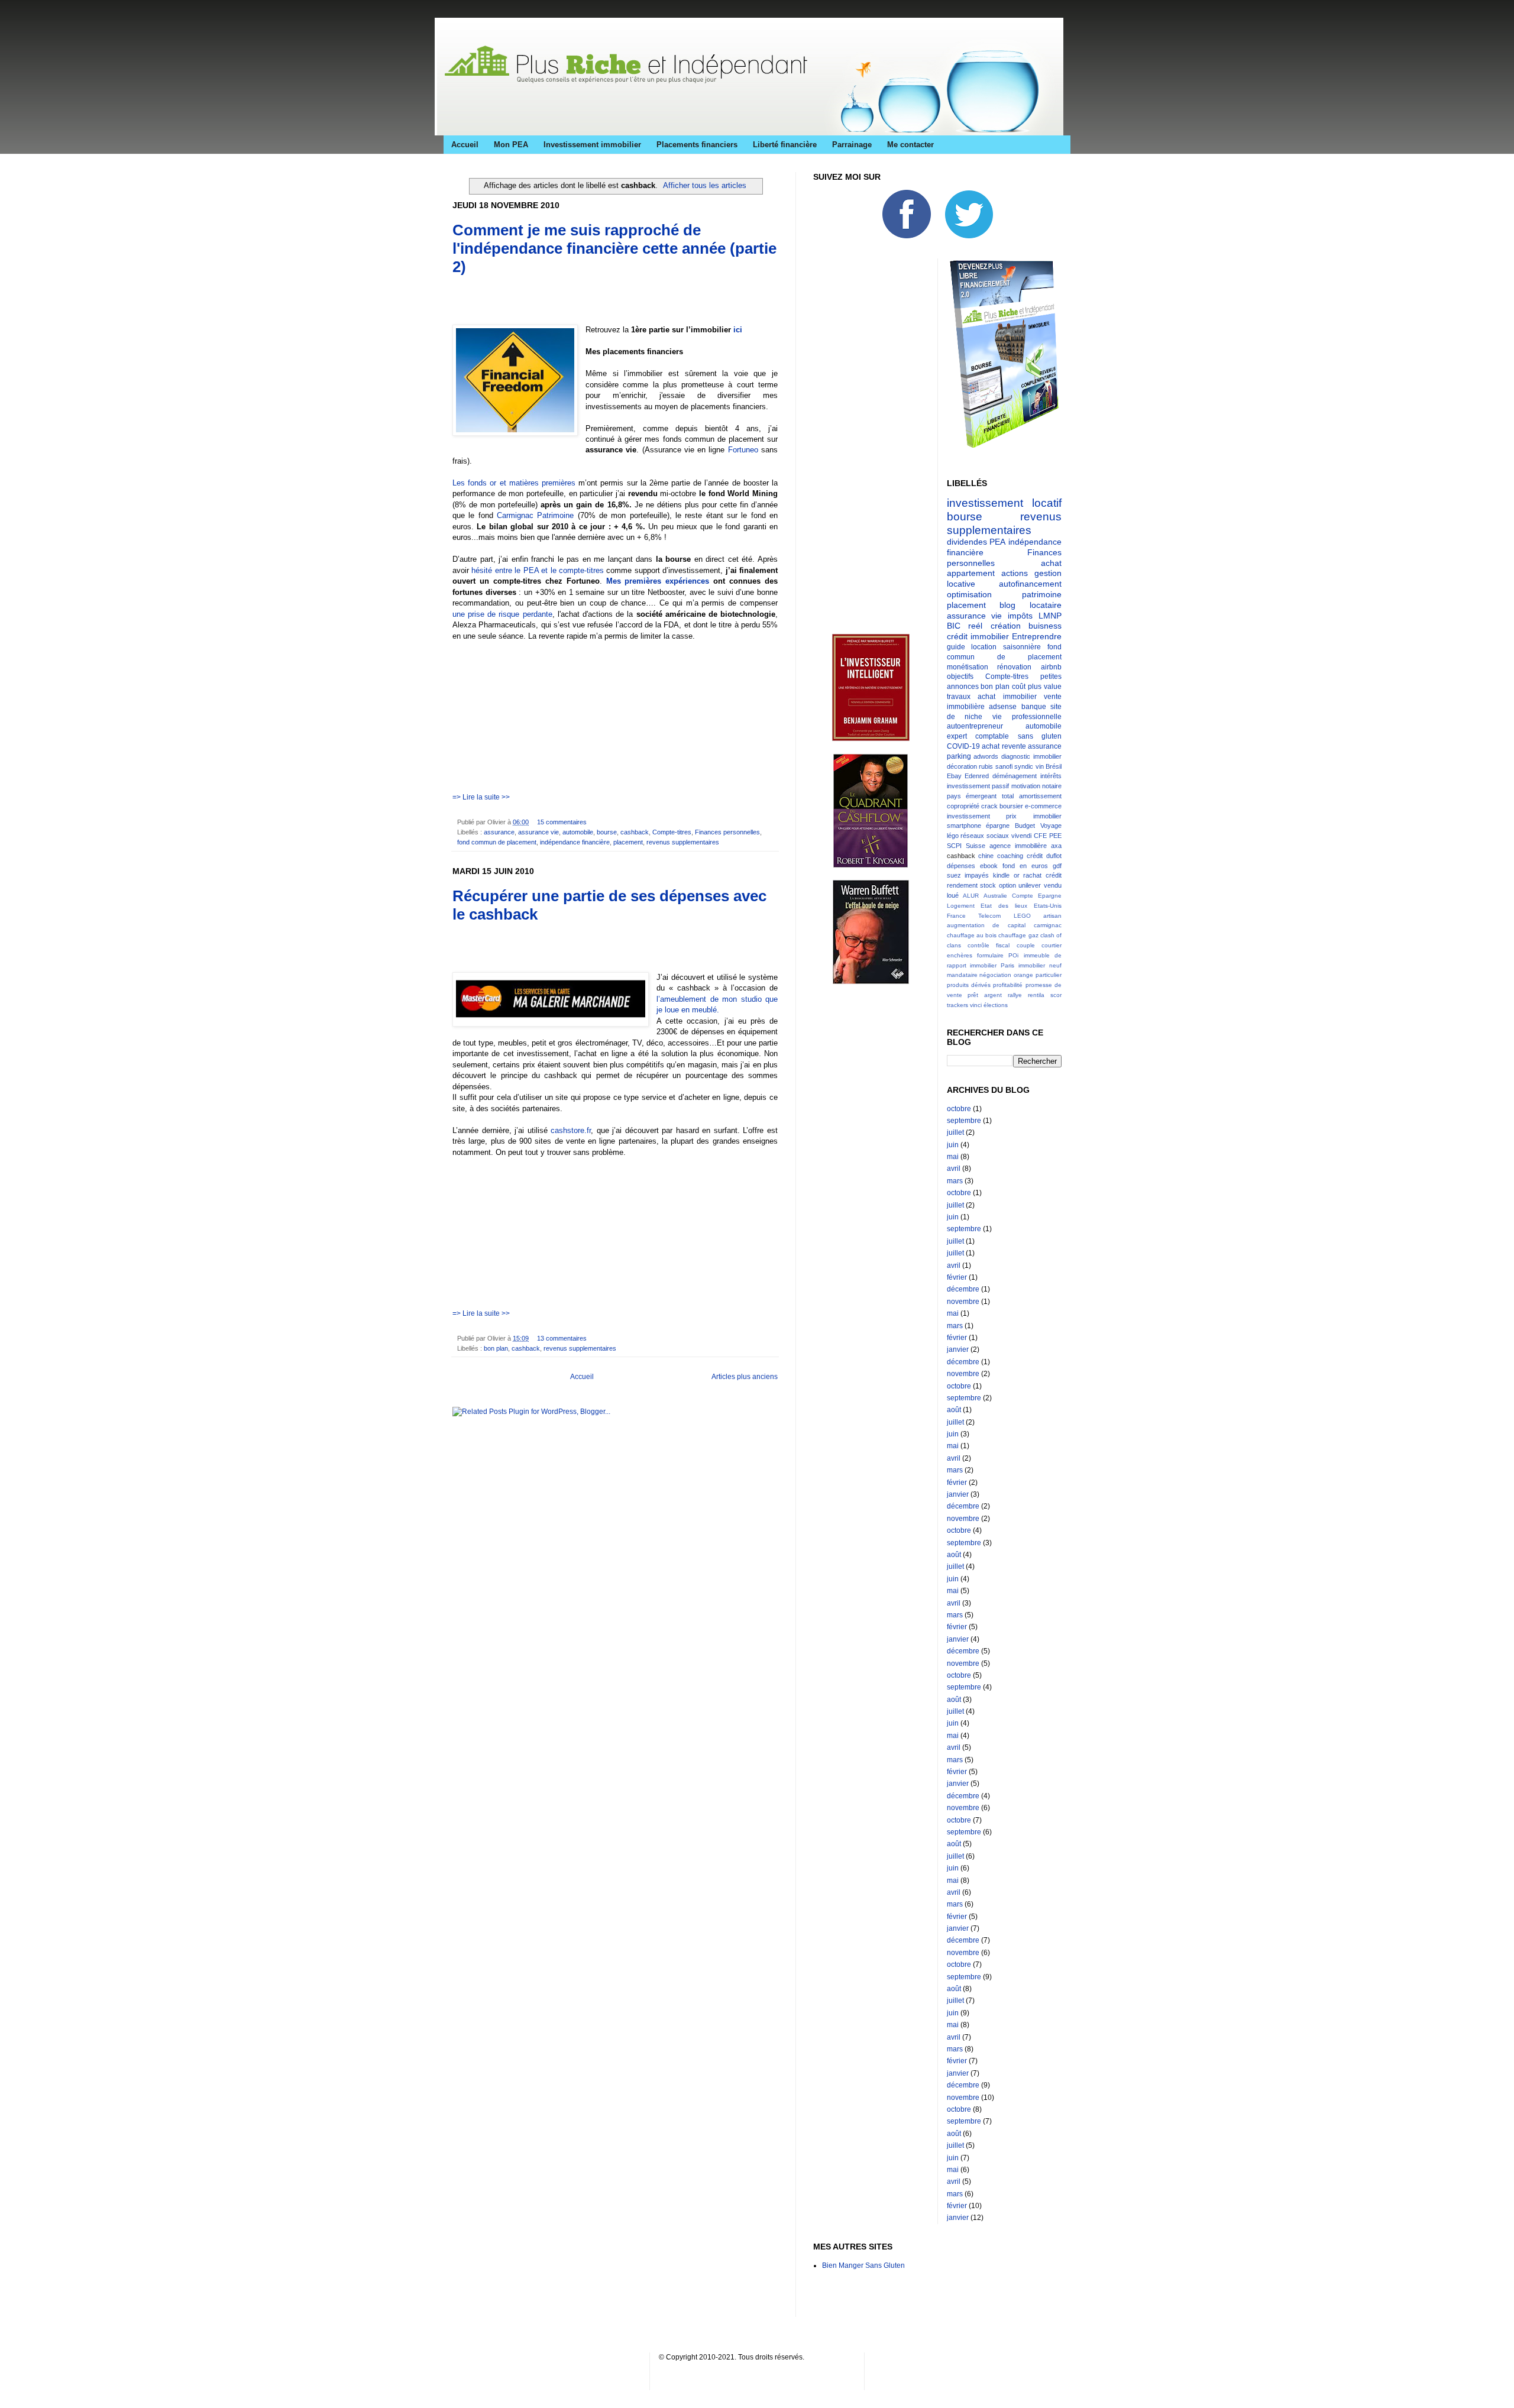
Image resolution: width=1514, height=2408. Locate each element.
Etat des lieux (1004, 906)
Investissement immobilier (592, 145)
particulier (1049, 975)
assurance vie (538, 832)
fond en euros (1025, 866)
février (957, 1277)
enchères (960, 955)
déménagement (1015, 776)
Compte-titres (672, 832)
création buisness (1026, 626)
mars (955, 1181)
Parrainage (852, 145)
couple (1026, 945)
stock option (998, 885)
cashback (635, 832)
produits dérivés (969, 985)
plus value (1045, 687)
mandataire (962, 975)
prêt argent (985, 995)
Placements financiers (697, 145)
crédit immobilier (978, 636)
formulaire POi (998, 955)
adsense (1003, 707)
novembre (963, 1302)
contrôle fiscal (989, 945)
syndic (1024, 766)
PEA (997, 542)
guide (956, 647)
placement (628, 842)
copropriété (963, 806)
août (954, 1410)
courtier (1052, 945)
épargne (998, 826)
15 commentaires (562, 822)
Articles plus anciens (745, 1377)
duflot (1054, 856)
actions (1015, 573)
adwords (986, 756)
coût (1019, 687)
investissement (968, 816)
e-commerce (1043, 806)
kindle (1001, 875)
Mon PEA (511, 145)
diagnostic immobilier (1031, 756)
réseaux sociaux (985, 836)
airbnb (1051, 667)
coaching (1010, 856)
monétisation (968, 667)
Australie (995, 896)
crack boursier (1002, 806)
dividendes (967, 542)
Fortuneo (743, 450)
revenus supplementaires (683, 842)
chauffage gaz (1018, 935)
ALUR (971, 896)
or (1017, 875)
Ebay (954, 776)
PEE (1055, 836)
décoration (962, 766)
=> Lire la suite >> (481, 797)
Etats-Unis (1048, 906)
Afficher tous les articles (705, 185)
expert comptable (978, 736)
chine (986, 856)
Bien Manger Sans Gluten (863, 2265)
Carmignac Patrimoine (535, 515)
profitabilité (1008, 985)
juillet (955, 1132)
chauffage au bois (972, 935)
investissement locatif (1005, 503)
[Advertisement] (591, 304)
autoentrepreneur (975, 726)
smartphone (964, 826)
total (1008, 796)
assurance (499, 832)
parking (959, 756)
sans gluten (1040, 736)
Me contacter (910, 145)
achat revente (1004, 746)
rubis (986, 766)
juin (953, 1145)
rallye (1015, 995)
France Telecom (974, 916)
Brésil (1054, 766)
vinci (976, 1005)
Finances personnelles (727, 832)
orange (1023, 975)
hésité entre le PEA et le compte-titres (538, 570)
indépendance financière (575, 842)
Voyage (1051, 826)
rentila (1036, 995)
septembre (964, 1121)
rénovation (1014, 667)
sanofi (1004, 766)
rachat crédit (1042, 875)
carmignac (1048, 925)
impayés (977, 875)
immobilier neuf (1040, 965)
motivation (1026, 786)
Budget (1025, 826)
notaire (1052, 786)
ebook (989, 866)
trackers (957, 1005)
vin (1040, 766)
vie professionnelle (1027, 717)
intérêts (1051, 776)
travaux (959, 697)
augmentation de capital (986, 925)
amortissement (1040, 796)
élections (996, 1005)
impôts (1020, 616)
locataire (1046, 605)
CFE (1040, 836)
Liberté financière (785, 145)
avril (954, 1169)
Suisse (976, 846)
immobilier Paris (992, 965)
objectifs (960, 677)
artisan (1052, 916)
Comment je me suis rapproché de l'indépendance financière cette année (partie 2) (614, 248)
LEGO (1022, 916)
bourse (607, 832)
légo (953, 836)
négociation (995, 975)
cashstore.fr (571, 1130)
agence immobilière (1018, 846)
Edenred (977, 776)
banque (1034, 707)
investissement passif (978, 786)
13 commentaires (562, 1338)
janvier (958, 1349)
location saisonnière (1006, 647)
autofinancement (1030, 584)
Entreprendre (1037, 636)
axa (1056, 846)
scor (1056, 995)
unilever (1030, 885)
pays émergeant (972, 796)
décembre (963, 1289)
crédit (1035, 856)
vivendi (1021, 836)
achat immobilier (1007, 697)
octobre (959, 1109)
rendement (962, 885)
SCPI (954, 846)
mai (953, 1157)
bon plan (496, 1348)
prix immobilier (1034, 816)
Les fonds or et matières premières (514, 483)
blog (1007, 605)
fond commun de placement (497, 842)
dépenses (961, 866)
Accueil (465, 145)
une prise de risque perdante (502, 614)
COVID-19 (963, 746)
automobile (578, 832)
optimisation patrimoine (1005, 594)
